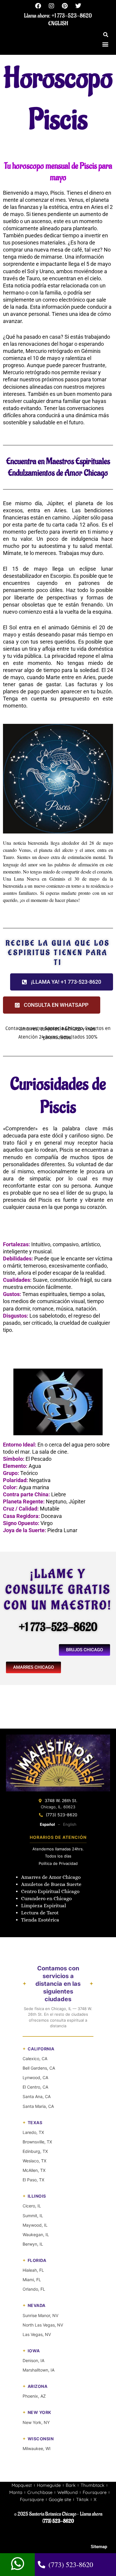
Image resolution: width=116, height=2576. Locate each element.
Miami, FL (32, 2280)
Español (47, 1824)
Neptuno (56, 1501)
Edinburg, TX (35, 2151)
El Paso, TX (33, 2180)
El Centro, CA (35, 2087)
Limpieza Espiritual (44, 1906)
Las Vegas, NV (37, 2334)
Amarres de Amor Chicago (51, 1877)
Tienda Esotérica (41, 1920)
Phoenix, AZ (34, 2396)
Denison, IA (33, 2360)
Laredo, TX (33, 2132)
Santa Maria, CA (38, 2106)
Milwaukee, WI (37, 2448)
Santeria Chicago (64, 1028)
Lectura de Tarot (40, 1913)
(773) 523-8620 (62, 1815)
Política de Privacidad (58, 1863)
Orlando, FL (34, 2289)
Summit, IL (33, 2216)
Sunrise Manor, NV (40, 2315)
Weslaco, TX (35, 2161)
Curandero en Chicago (46, 1899)
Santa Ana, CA (37, 2096)
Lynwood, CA (35, 2077)
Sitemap (99, 2547)
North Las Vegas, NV (43, 2325)
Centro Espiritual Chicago (50, 1891)
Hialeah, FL (33, 2270)
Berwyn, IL (33, 2244)
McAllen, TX (34, 2170)
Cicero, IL (32, 2206)
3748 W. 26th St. (61, 1800)
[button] (106, 35)
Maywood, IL (35, 2225)
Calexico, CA (35, 2059)
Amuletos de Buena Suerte (51, 1884)
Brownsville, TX (37, 2142)
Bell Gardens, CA (39, 2068)
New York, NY (36, 2422)
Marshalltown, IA (39, 2370)
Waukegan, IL (36, 2235)
